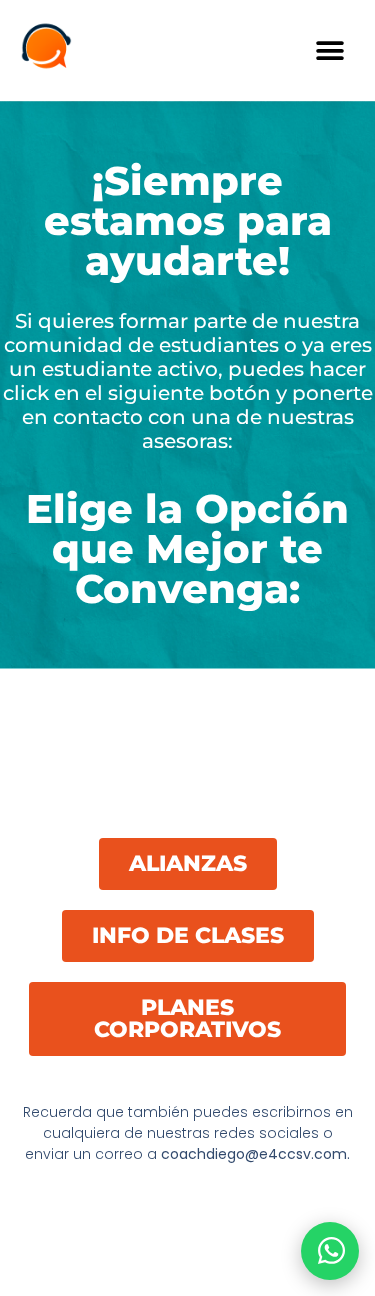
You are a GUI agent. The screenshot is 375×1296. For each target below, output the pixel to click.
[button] (329, 50)
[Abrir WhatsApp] (330, 1251)
